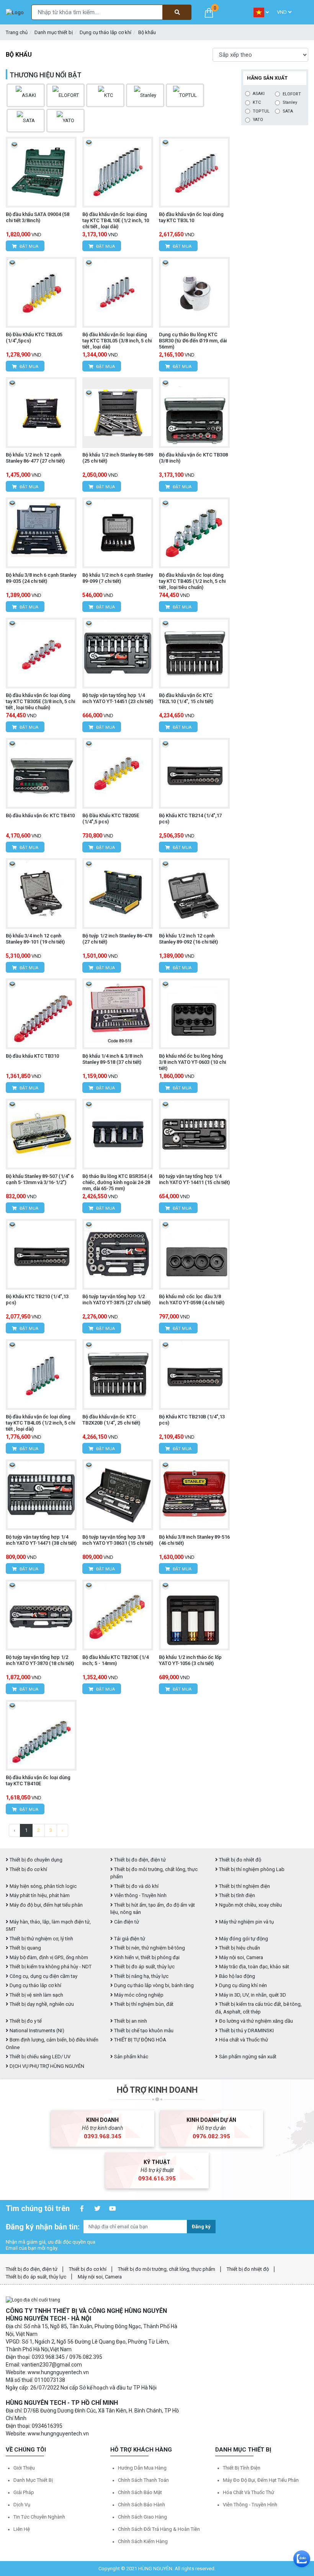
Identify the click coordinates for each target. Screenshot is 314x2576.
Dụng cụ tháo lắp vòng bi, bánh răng (153, 1985)
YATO (258, 120)
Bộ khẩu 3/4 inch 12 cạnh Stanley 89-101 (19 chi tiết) (35, 939)
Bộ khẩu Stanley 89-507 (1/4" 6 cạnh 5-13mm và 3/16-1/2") (40, 1179)
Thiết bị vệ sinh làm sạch (36, 1995)
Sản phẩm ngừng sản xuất (247, 2057)
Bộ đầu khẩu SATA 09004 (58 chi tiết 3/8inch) (38, 217)
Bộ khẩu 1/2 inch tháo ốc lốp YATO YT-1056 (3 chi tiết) (190, 1660)
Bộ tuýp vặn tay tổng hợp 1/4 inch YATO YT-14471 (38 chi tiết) (41, 1540)
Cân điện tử (126, 1922)
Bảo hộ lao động (236, 1976)
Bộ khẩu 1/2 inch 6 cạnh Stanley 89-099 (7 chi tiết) (118, 578)
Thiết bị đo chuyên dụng (35, 1860)
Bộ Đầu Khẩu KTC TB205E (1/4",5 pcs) (111, 819)
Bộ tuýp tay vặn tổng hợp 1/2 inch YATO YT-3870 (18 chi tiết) (40, 1660)
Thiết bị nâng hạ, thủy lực (141, 1976)
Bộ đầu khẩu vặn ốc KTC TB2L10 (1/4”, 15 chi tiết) (186, 698)
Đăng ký (201, 2227)
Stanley (290, 102)
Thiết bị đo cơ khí (28, 1869)
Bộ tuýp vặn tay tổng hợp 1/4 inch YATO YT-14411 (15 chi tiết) (194, 1179)
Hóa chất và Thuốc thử (243, 2040)
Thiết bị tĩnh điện (236, 1895)
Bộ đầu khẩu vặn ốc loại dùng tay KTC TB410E (38, 1780)
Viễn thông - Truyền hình (140, 1895)
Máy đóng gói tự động (243, 1939)
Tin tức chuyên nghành (39, 2517)
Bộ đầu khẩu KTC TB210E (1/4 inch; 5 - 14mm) (115, 1660)
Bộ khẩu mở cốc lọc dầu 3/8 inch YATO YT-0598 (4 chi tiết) (192, 1299)
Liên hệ (22, 2529)
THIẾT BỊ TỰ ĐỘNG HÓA (140, 2040)
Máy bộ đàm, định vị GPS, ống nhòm (48, 1957)
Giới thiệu (24, 2468)
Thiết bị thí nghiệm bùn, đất (143, 2004)
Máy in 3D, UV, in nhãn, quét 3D (252, 1995)
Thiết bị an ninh (130, 2021)
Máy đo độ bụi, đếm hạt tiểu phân (46, 1905)
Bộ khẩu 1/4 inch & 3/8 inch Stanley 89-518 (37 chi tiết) (113, 1059)
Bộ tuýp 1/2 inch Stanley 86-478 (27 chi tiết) (117, 939)
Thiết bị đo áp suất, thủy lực (144, 1967)
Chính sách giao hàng (142, 2517)
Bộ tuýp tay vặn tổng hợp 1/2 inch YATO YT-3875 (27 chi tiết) (116, 1299)
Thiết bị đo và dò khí (136, 1886)
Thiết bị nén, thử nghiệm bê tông (149, 1948)
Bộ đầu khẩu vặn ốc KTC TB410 (40, 815)
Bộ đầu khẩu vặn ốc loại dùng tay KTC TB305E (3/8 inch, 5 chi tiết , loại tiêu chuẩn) (40, 701)
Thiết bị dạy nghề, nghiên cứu (41, 2004)
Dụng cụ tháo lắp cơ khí (105, 32)
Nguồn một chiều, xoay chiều (250, 1905)
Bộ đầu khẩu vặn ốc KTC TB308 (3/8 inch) (193, 458)
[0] (209, 12)
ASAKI (259, 94)
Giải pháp (24, 2492)
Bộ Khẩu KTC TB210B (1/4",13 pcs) (192, 1420)
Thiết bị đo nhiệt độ (248, 2269)
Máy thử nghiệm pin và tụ (246, 1922)
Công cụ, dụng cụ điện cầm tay (43, 1976)
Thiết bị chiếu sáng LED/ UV (39, 2057)
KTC (257, 102)
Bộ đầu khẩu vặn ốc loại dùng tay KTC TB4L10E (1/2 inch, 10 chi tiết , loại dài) (116, 220)
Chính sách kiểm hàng (143, 2541)
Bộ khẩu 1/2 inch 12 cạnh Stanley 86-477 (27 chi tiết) (35, 458)
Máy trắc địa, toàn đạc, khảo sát (253, 1967)
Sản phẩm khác (131, 2057)
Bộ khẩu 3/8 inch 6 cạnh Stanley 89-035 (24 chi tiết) (41, 578)
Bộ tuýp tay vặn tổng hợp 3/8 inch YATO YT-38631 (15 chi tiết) (118, 1540)
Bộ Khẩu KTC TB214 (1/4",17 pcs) (190, 819)
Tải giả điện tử (129, 1939)
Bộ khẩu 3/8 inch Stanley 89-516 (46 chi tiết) (194, 1540)
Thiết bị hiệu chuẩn (239, 1948)
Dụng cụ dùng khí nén (242, 1985)
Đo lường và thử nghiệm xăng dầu (255, 2021)
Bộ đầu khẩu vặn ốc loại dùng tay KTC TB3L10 (191, 217)
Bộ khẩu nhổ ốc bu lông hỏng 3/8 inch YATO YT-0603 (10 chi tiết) (192, 1062)
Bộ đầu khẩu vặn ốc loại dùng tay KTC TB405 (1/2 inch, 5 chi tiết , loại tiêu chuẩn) (192, 581)
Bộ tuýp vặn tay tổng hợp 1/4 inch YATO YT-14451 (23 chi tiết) (118, 698)
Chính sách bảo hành (141, 2505)
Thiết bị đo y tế (25, 2021)
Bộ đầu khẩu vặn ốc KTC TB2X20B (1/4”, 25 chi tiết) (111, 1420)
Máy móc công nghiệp (138, 1995)
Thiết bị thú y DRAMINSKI (246, 2031)
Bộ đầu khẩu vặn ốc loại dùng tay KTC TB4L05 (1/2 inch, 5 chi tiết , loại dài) (40, 1423)
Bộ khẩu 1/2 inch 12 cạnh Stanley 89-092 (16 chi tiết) (188, 939)
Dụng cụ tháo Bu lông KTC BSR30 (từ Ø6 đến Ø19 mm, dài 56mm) (193, 341)
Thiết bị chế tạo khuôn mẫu (143, 2031)
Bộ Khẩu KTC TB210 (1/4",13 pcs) (37, 1299)
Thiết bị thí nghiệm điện (244, 1886)
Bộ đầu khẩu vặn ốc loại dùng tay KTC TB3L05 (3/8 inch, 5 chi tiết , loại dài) (117, 341)
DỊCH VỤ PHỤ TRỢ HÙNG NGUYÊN (46, 2066)
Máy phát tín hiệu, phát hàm (39, 1895)
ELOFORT (292, 94)
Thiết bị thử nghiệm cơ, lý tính (41, 1939)
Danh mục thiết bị (54, 32)
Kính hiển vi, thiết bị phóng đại (146, 1957)
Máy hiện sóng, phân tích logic (43, 1886)
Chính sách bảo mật (140, 2492)
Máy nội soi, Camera (240, 1957)
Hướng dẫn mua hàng (142, 2468)
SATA (288, 111)
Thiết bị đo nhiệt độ (240, 1860)
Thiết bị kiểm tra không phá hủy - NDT (50, 1967)
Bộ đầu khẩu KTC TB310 (32, 1056)
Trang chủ (17, 32)
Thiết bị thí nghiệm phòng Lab (251, 1869)
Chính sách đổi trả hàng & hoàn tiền (159, 2529)
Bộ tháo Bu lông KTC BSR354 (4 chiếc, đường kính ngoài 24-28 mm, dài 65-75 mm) (117, 1182)
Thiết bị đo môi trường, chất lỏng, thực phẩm (167, 2269)
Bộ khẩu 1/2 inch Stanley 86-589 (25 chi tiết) (118, 458)
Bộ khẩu (147, 32)
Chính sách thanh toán (143, 2480)
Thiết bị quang (25, 1948)
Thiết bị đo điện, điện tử (139, 1860)
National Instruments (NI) (36, 2031)
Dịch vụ (22, 2505)
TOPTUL (261, 111)
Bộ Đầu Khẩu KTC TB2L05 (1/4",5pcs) (34, 338)
